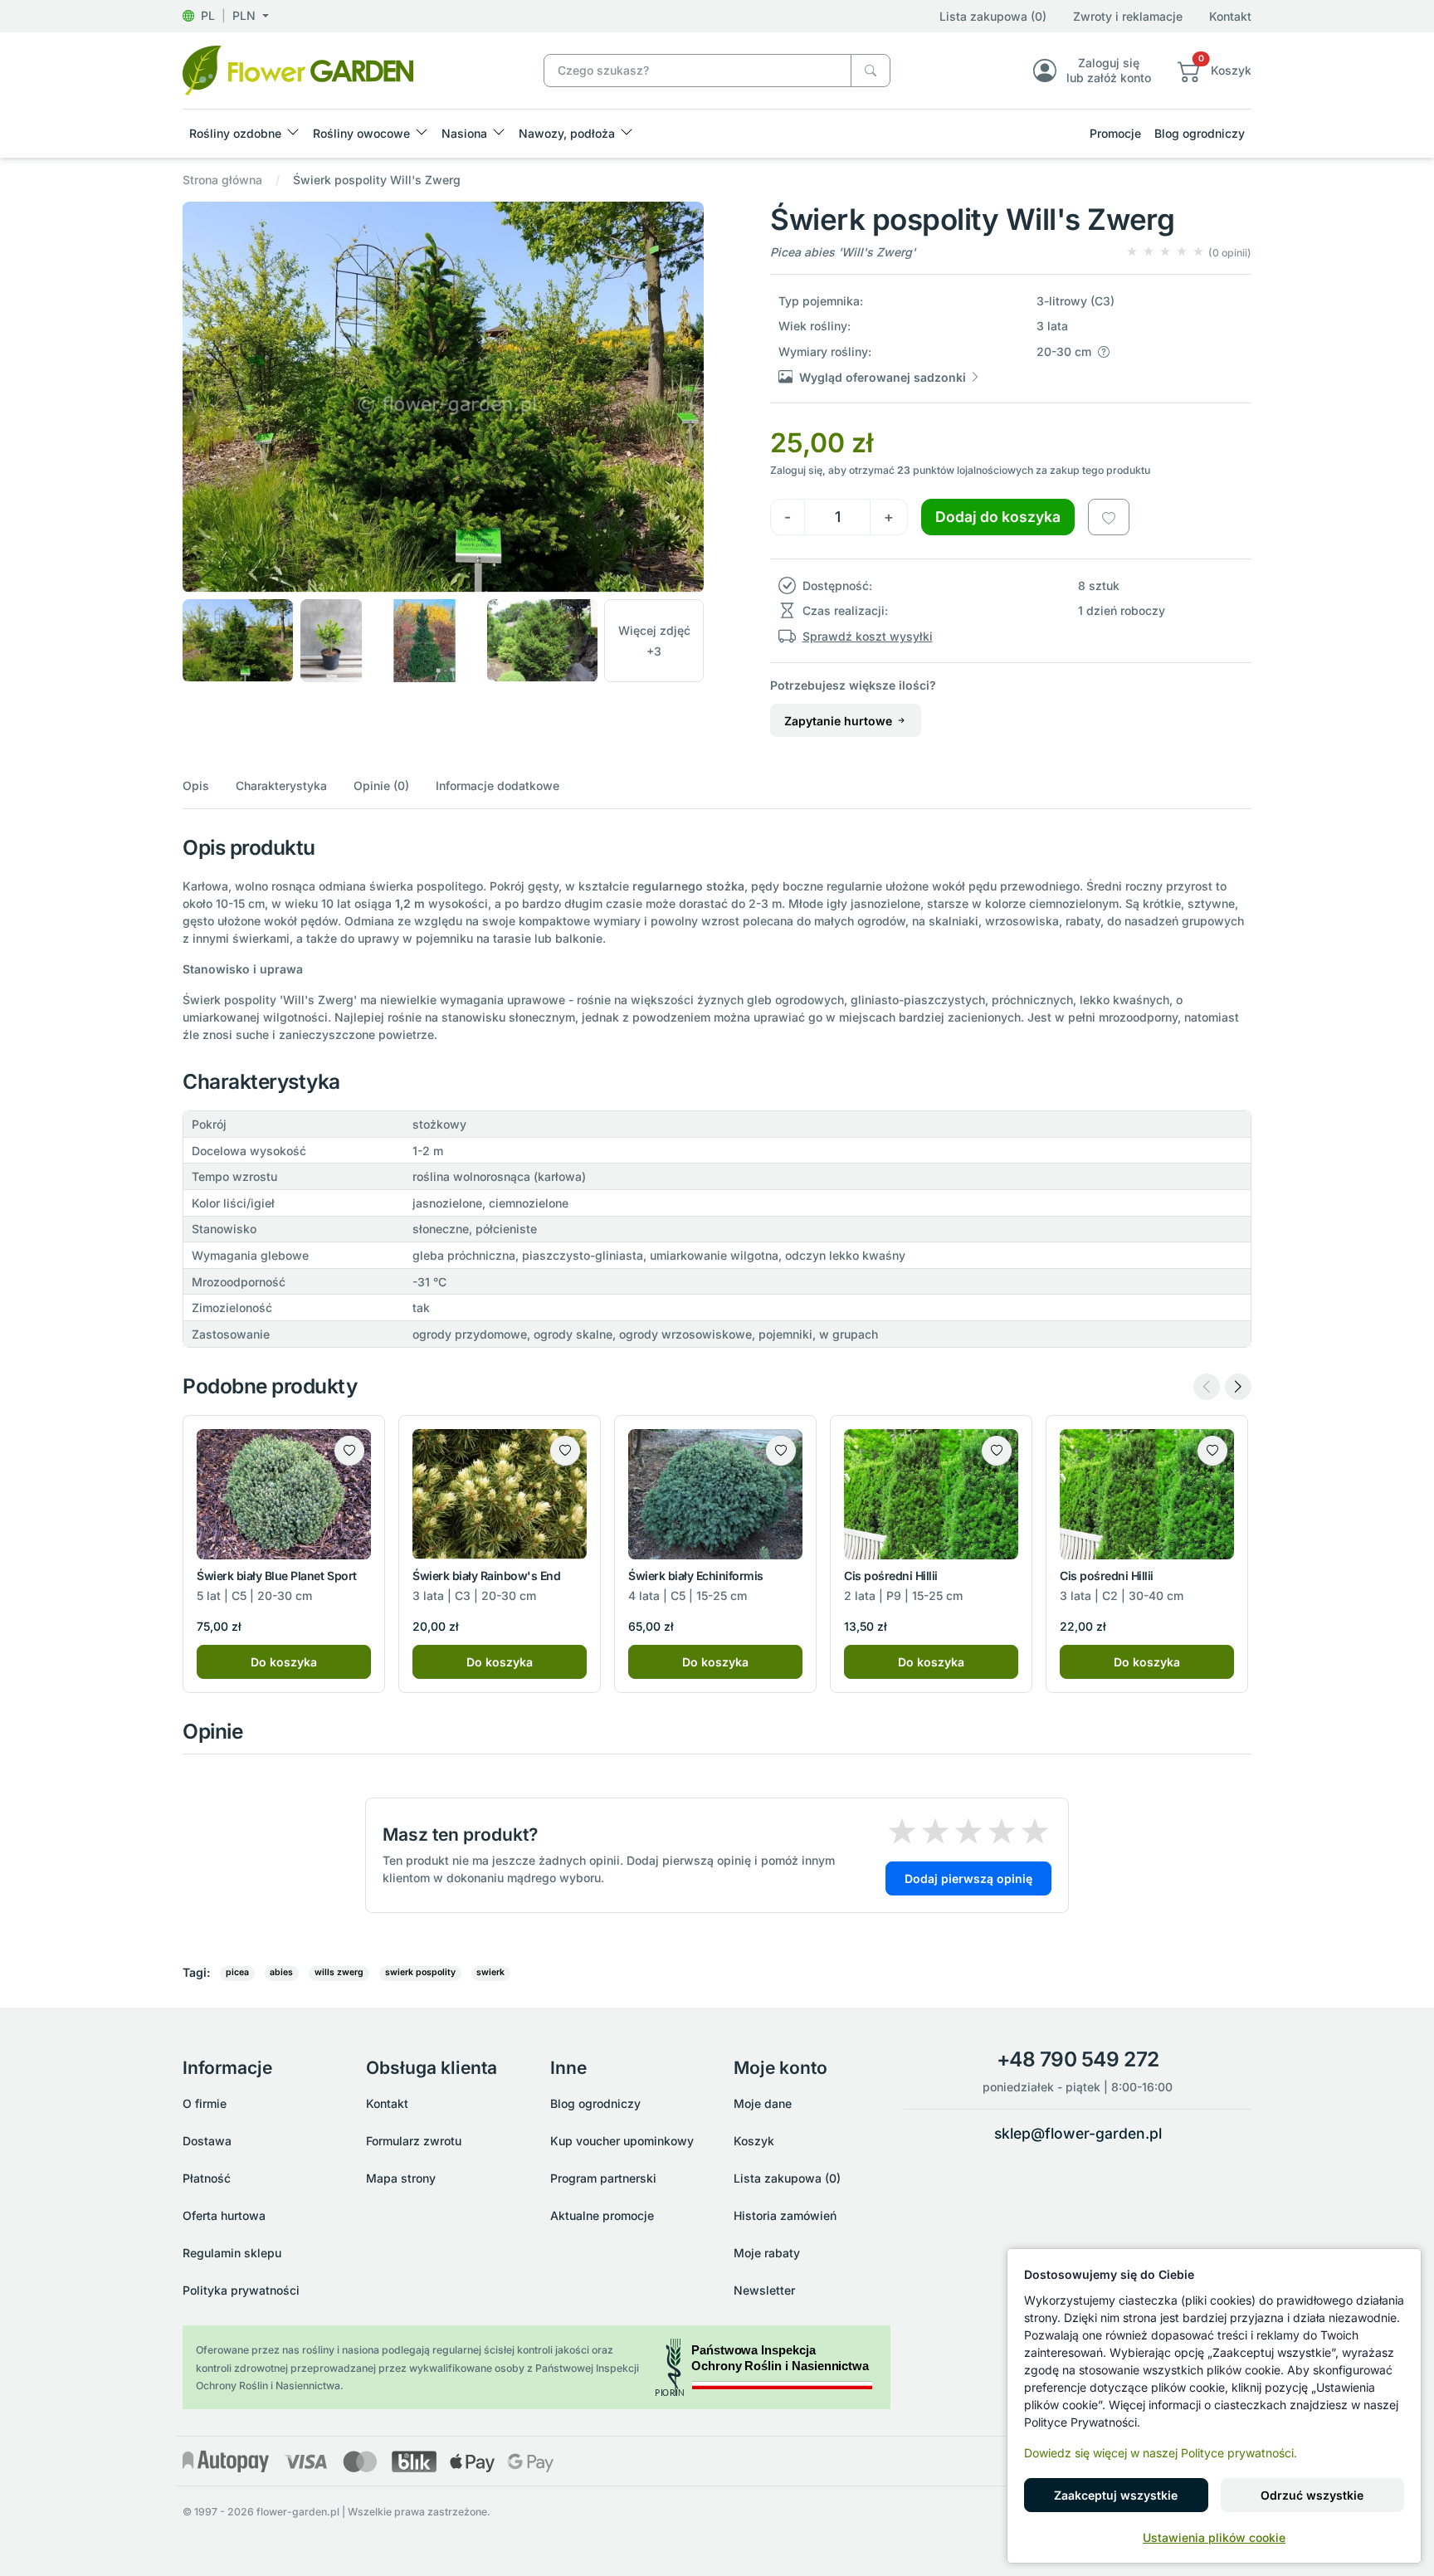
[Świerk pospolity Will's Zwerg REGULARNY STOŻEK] (298, 69)
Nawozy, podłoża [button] (567, 133)
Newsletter (764, 2290)
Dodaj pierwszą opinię (968, 1878)
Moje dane (763, 2103)
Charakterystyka (281, 785)
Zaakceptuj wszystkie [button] (1116, 2495)
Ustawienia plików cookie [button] (1214, 2537)
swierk (490, 1972)
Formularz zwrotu (414, 2141)
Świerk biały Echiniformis (696, 1576)
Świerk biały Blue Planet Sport (277, 1576)
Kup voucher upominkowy (622, 2141)
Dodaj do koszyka (998, 517)
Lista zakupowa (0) (993, 16)
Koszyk (754, 2141)
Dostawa (207, 2141)
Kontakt (1230, 16)
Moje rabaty (767, 2253)
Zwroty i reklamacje (1128, 16)
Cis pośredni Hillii (891, 1576)
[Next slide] (1238, 1387)
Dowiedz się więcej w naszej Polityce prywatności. (1161, 2453)
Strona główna (222, 180)
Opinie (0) (381, 785)
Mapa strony (401, 2178)
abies (281, 1972)
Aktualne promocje (602, 2215)
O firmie (205, 2103)
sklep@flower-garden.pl (1078, 2133)
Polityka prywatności (241, 2290)
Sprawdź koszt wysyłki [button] (868, 636)
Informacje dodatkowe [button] (498, 785)
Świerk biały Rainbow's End (487, 1576)
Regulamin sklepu (232, 2253)
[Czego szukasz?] (871, 71)
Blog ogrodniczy (1200, 133)
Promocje (1115, 133)
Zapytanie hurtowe (840, 721)
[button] (226, 15)
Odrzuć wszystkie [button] (1312, 2495)
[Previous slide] (1207, 1387)
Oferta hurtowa (224, 2215)
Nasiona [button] (464, 133)
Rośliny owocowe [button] (361, 133)
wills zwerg (339, 1972)
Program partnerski (603, 2178)
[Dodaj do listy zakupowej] (1109, 517)
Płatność (207, 2178)
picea (237, 1972)
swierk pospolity (420, 1972)
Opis (196, 785)
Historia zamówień (785, 2215)
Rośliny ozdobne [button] (235, 133)
